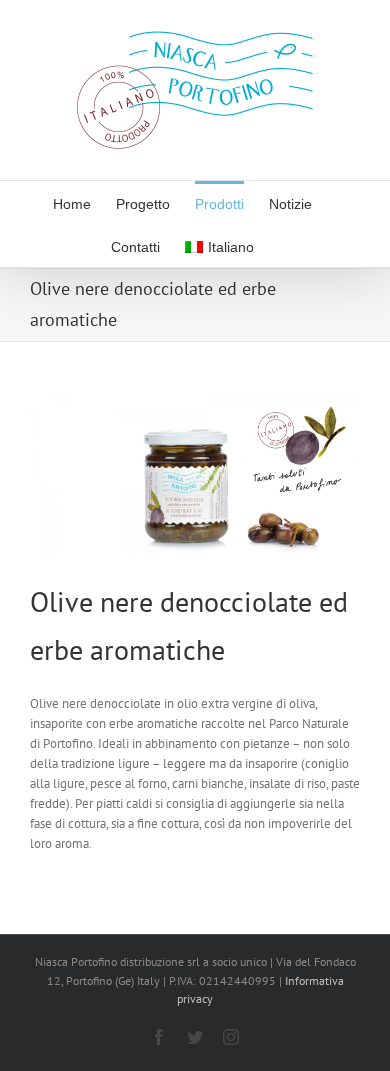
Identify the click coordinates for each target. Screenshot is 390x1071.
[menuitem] (72, 202)
